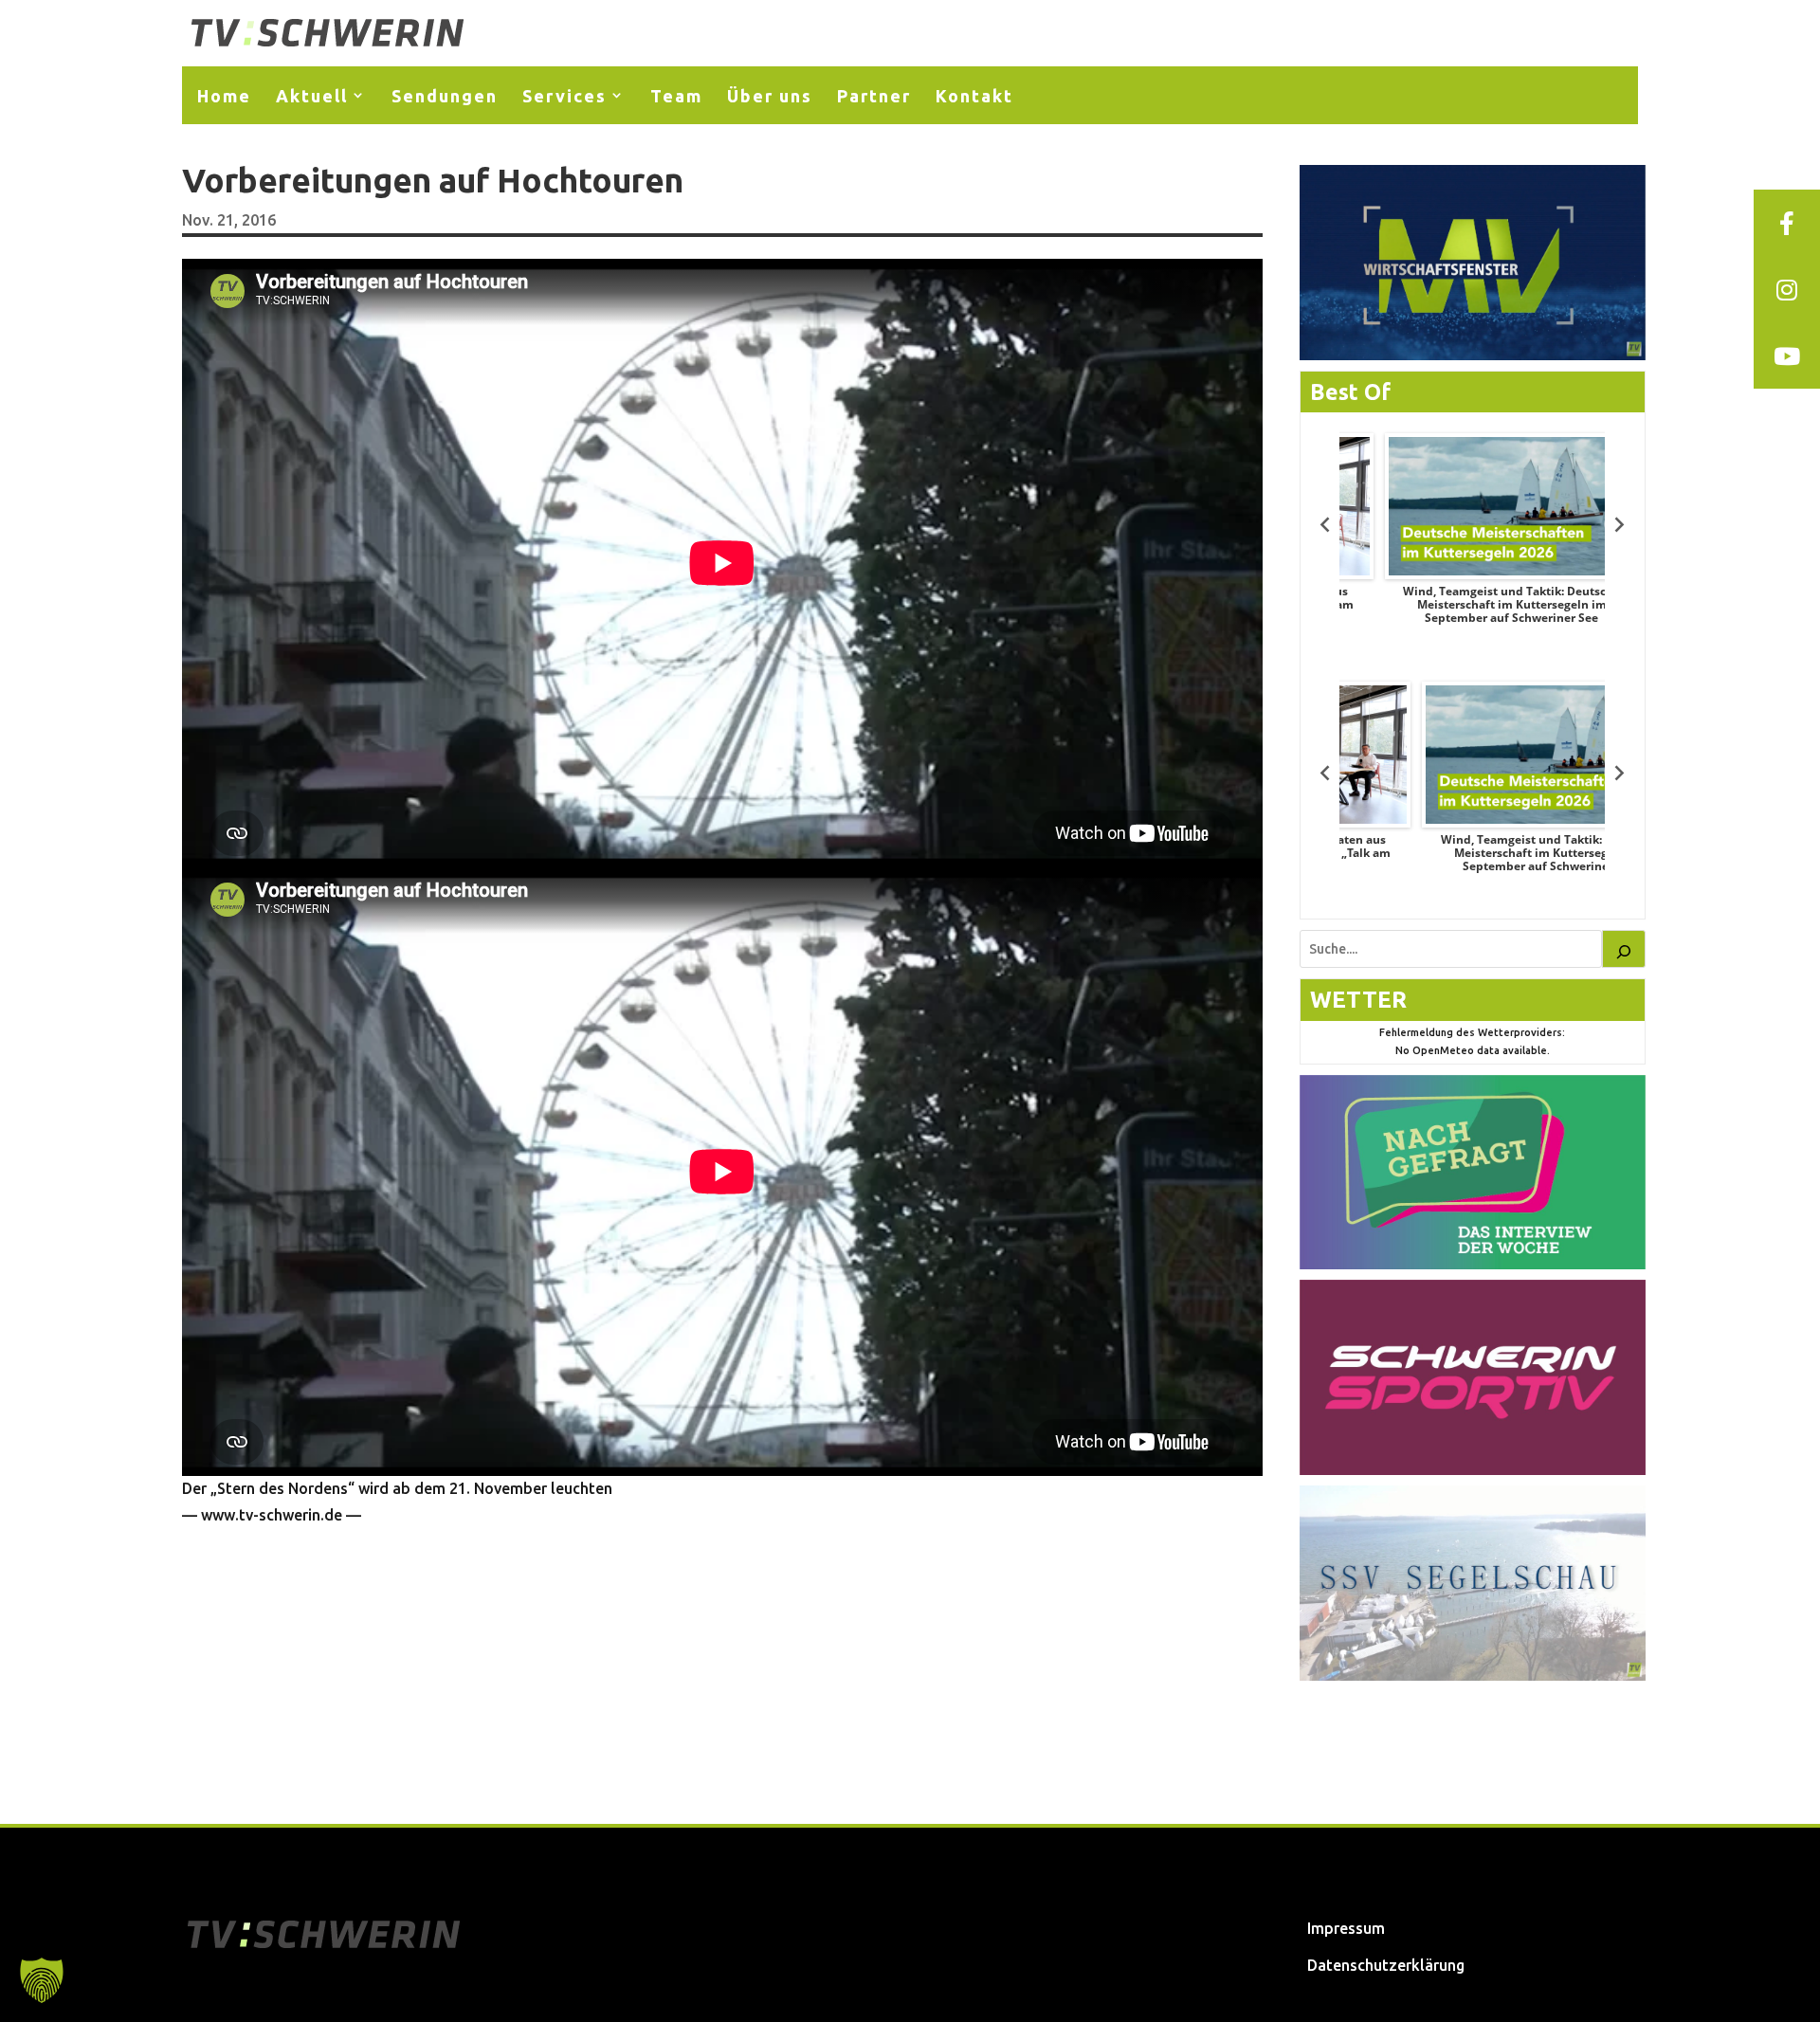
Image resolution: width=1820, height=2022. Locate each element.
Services (564, 96)
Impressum (1346, 1928)
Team (676, 96)
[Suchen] (1624, 949)
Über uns (770, 96)
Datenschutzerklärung (1386, 1965)
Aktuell (312, 96)
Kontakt (974, 96)
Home (224, 96)
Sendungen (445, 96)
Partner (874, 96)
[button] (42, 1980)
